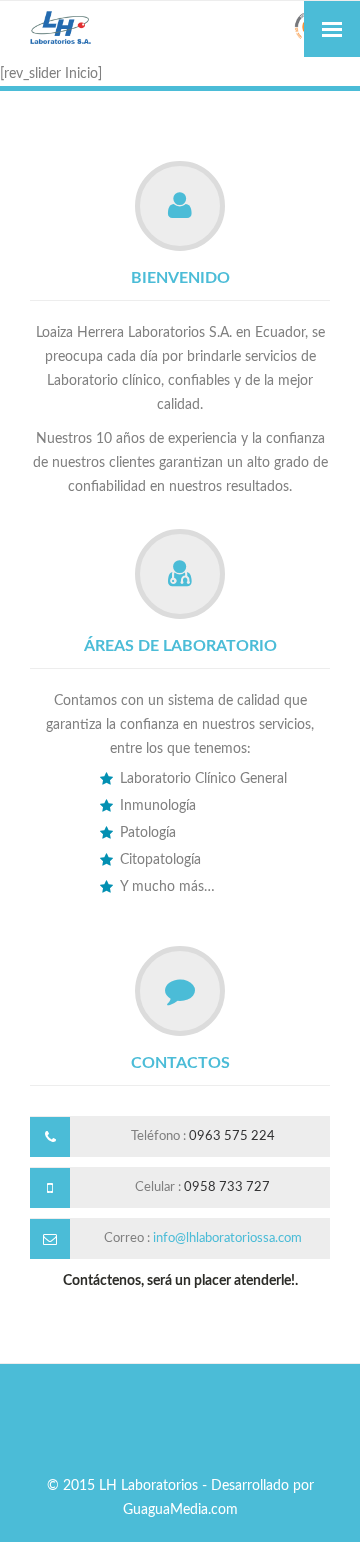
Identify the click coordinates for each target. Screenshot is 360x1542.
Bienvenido (180, 278)
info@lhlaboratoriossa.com (227, 1238)
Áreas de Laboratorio (180, 646)
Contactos (180, 1063)
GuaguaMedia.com (180, 1510)
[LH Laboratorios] (180, 29)
